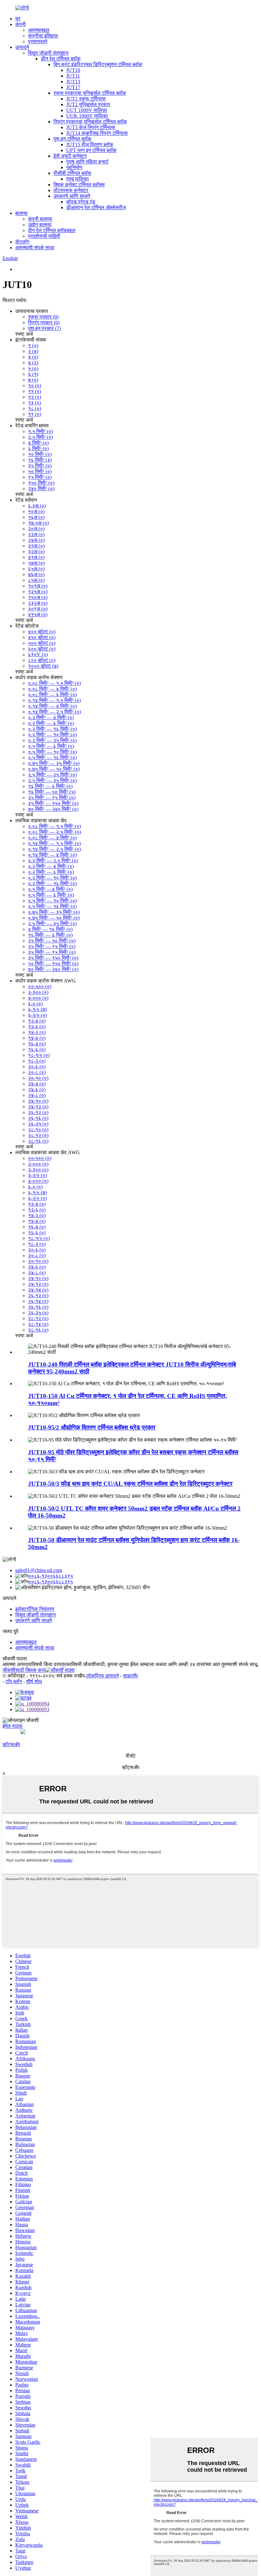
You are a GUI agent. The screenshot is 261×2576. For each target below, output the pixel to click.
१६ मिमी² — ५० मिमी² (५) (52, 792)
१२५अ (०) (38, 592)
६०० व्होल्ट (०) (42, 649)
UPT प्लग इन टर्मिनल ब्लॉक (91, 150)
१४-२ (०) (37, 1032)
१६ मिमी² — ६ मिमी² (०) (50, 786)
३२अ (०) (36, 551)
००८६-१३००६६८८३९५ (51, 1576)
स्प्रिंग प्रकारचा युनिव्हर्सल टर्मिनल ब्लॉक (90, 122)
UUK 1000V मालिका (87, 116)
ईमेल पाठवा (13, 1726)
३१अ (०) (36, 546)
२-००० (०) (38, 1164)
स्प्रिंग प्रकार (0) (44, 323)
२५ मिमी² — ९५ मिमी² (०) (52, 798)
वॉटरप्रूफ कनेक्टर (71, 190)
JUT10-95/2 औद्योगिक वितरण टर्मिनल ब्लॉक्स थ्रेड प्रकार (92, 1427)
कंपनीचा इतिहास (43, 36)
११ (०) (35, 391)
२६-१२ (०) (38, 1112)
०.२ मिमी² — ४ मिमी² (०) (51, 717)
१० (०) (35, 386)
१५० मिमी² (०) (41, 483)
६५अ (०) (36, 569)
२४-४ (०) (37, 1084)
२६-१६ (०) (38, 1118)
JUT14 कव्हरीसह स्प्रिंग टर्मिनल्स (97, 133)
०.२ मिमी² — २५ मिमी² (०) (52, 740)
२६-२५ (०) (38, 1124)
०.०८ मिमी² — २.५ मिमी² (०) (54, 832)
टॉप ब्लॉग (14, 1681)
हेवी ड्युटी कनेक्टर (70, 156)
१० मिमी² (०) (40, 454)
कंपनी (21, 24)
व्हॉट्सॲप (11, 1744)
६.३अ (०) (37, 506)
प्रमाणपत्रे (38, 41)
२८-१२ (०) (38, 1135)
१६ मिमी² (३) (40, 460)
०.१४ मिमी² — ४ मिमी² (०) (52, 706)
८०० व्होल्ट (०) (42, 660)
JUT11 (73, 76)
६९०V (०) (38, 654)
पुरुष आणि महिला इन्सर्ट (87, 162)
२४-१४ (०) (38, 1290)
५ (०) (33, 368)
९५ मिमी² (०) (40, 477)
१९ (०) (35, 414)
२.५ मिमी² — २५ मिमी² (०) (52, 775)
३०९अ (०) (38, 609)
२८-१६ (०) (38, 1141)
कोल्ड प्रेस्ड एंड (81, 202)
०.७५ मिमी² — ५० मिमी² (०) (54, 769)
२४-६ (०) (37, 1089)
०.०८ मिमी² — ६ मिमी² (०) (52, 695)
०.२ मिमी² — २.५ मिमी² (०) (53, 861)
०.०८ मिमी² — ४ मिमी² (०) (52, 689)
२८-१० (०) (38, 1130)
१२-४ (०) (37, 1021)
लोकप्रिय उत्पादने (102, 1676)
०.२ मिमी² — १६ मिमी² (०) (52, 729)
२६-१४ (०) (38, 1301)
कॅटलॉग (22, 242)
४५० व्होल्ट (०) (42, 637)
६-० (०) (35, 1004)
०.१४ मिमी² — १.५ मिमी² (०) (54, 700)
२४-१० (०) (38, 1101)
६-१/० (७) (37, 1009)
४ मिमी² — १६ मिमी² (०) (50, 929)
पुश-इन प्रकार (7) (44, 328)
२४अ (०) (36, 540)
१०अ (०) (36, 511)
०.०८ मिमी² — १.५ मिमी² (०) (54, 683)
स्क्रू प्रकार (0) (43, 317)
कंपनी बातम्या (40, 219)
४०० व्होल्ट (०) (42, 632)
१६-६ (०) (37, 1049)
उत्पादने (22, 47)
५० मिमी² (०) (40, 471)
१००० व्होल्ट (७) (43, 666)
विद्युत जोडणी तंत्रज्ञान (48, 53)
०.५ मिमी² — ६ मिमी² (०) (51, 746)
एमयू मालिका (78, 179)
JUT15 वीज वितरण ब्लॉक (90, 145)
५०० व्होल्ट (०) (42, 643)
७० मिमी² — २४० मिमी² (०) (53, 809)
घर (18, 19)
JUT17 (73, 87)
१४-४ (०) (37, 1038)
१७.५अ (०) (38, 523)
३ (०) (33, 357)
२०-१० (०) (38, 1078)
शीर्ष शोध (34, 1681)
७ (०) (33, 380)
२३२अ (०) (38, 603)
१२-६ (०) (37, 1026)
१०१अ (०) (38, 586)
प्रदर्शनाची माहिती (44, 236)
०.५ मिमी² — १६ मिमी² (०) (52, 758)
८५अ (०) (36, 580)
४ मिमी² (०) (38, 443)
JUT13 (73, 82)
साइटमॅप (130, 1676)
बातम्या (21, 213)
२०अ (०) (36, 529)
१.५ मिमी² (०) (40, 431)
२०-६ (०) (37, 1067)
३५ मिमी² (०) (40, 466)
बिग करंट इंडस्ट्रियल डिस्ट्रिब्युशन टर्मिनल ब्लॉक (98, 64)
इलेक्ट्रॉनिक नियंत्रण (35, 1609)
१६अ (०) (36, 517)
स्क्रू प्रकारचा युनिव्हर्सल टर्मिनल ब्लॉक (90, 93)
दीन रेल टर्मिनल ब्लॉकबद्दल (52, 230)
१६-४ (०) (37, 1044)
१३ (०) (35, 403)
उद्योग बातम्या (40, 225)
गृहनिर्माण (74, 167)
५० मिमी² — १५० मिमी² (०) (53, 964)
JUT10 (73, 70)
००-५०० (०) (40, 986)
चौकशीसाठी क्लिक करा (24, 1670)
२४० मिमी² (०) (41, 489)
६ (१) (33, 374)
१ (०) (33, 345)
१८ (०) (35, 408)
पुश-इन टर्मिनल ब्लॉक (72, 139)
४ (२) (33, 363)
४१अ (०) (36, 557)
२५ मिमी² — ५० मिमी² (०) (52, 941)
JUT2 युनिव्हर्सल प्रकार (88, 104)
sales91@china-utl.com (39, 1570)
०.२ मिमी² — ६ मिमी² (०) (51, 723)
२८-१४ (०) (38, 1324)
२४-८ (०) (37, 1095)
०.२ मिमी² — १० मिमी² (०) (52, 735)
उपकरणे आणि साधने (72, 196)
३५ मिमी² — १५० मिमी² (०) (53, 803)
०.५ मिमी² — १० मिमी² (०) (52, 752)
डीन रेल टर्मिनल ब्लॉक (61, 59)
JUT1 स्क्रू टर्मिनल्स (86, 99)
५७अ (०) (36, 563)
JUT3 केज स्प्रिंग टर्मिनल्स (91, 127)
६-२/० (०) (37, 1015)
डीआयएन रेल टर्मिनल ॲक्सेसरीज (96, 207)
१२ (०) (35, 397)
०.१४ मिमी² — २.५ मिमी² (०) (54, 712)
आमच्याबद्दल (39, 30)
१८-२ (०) (37, 1061)
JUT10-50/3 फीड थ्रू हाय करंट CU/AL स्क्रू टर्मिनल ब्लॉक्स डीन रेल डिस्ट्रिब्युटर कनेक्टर (130, 1484)
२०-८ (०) (37, 1072)
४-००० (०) (38, 998)
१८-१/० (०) (39, 1055)
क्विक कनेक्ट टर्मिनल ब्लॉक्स (79, 185)
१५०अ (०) (38, 597)
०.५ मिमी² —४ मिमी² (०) (50, 889)
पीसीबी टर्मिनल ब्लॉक (72, 173)
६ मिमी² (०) (38, 448)
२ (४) (33, 351)
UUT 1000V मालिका (87, 110)
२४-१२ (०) (38, 1107)
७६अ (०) (36, 574)
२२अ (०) (36, 534)
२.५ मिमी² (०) (40, 437)
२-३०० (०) (38, 992)
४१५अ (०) (38, 614)
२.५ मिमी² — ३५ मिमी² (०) (52, 780)
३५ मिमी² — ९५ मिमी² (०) (52, 952)
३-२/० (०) (37, 1175)
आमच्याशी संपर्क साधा (35, 248)
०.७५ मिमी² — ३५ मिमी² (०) (54, 763)
